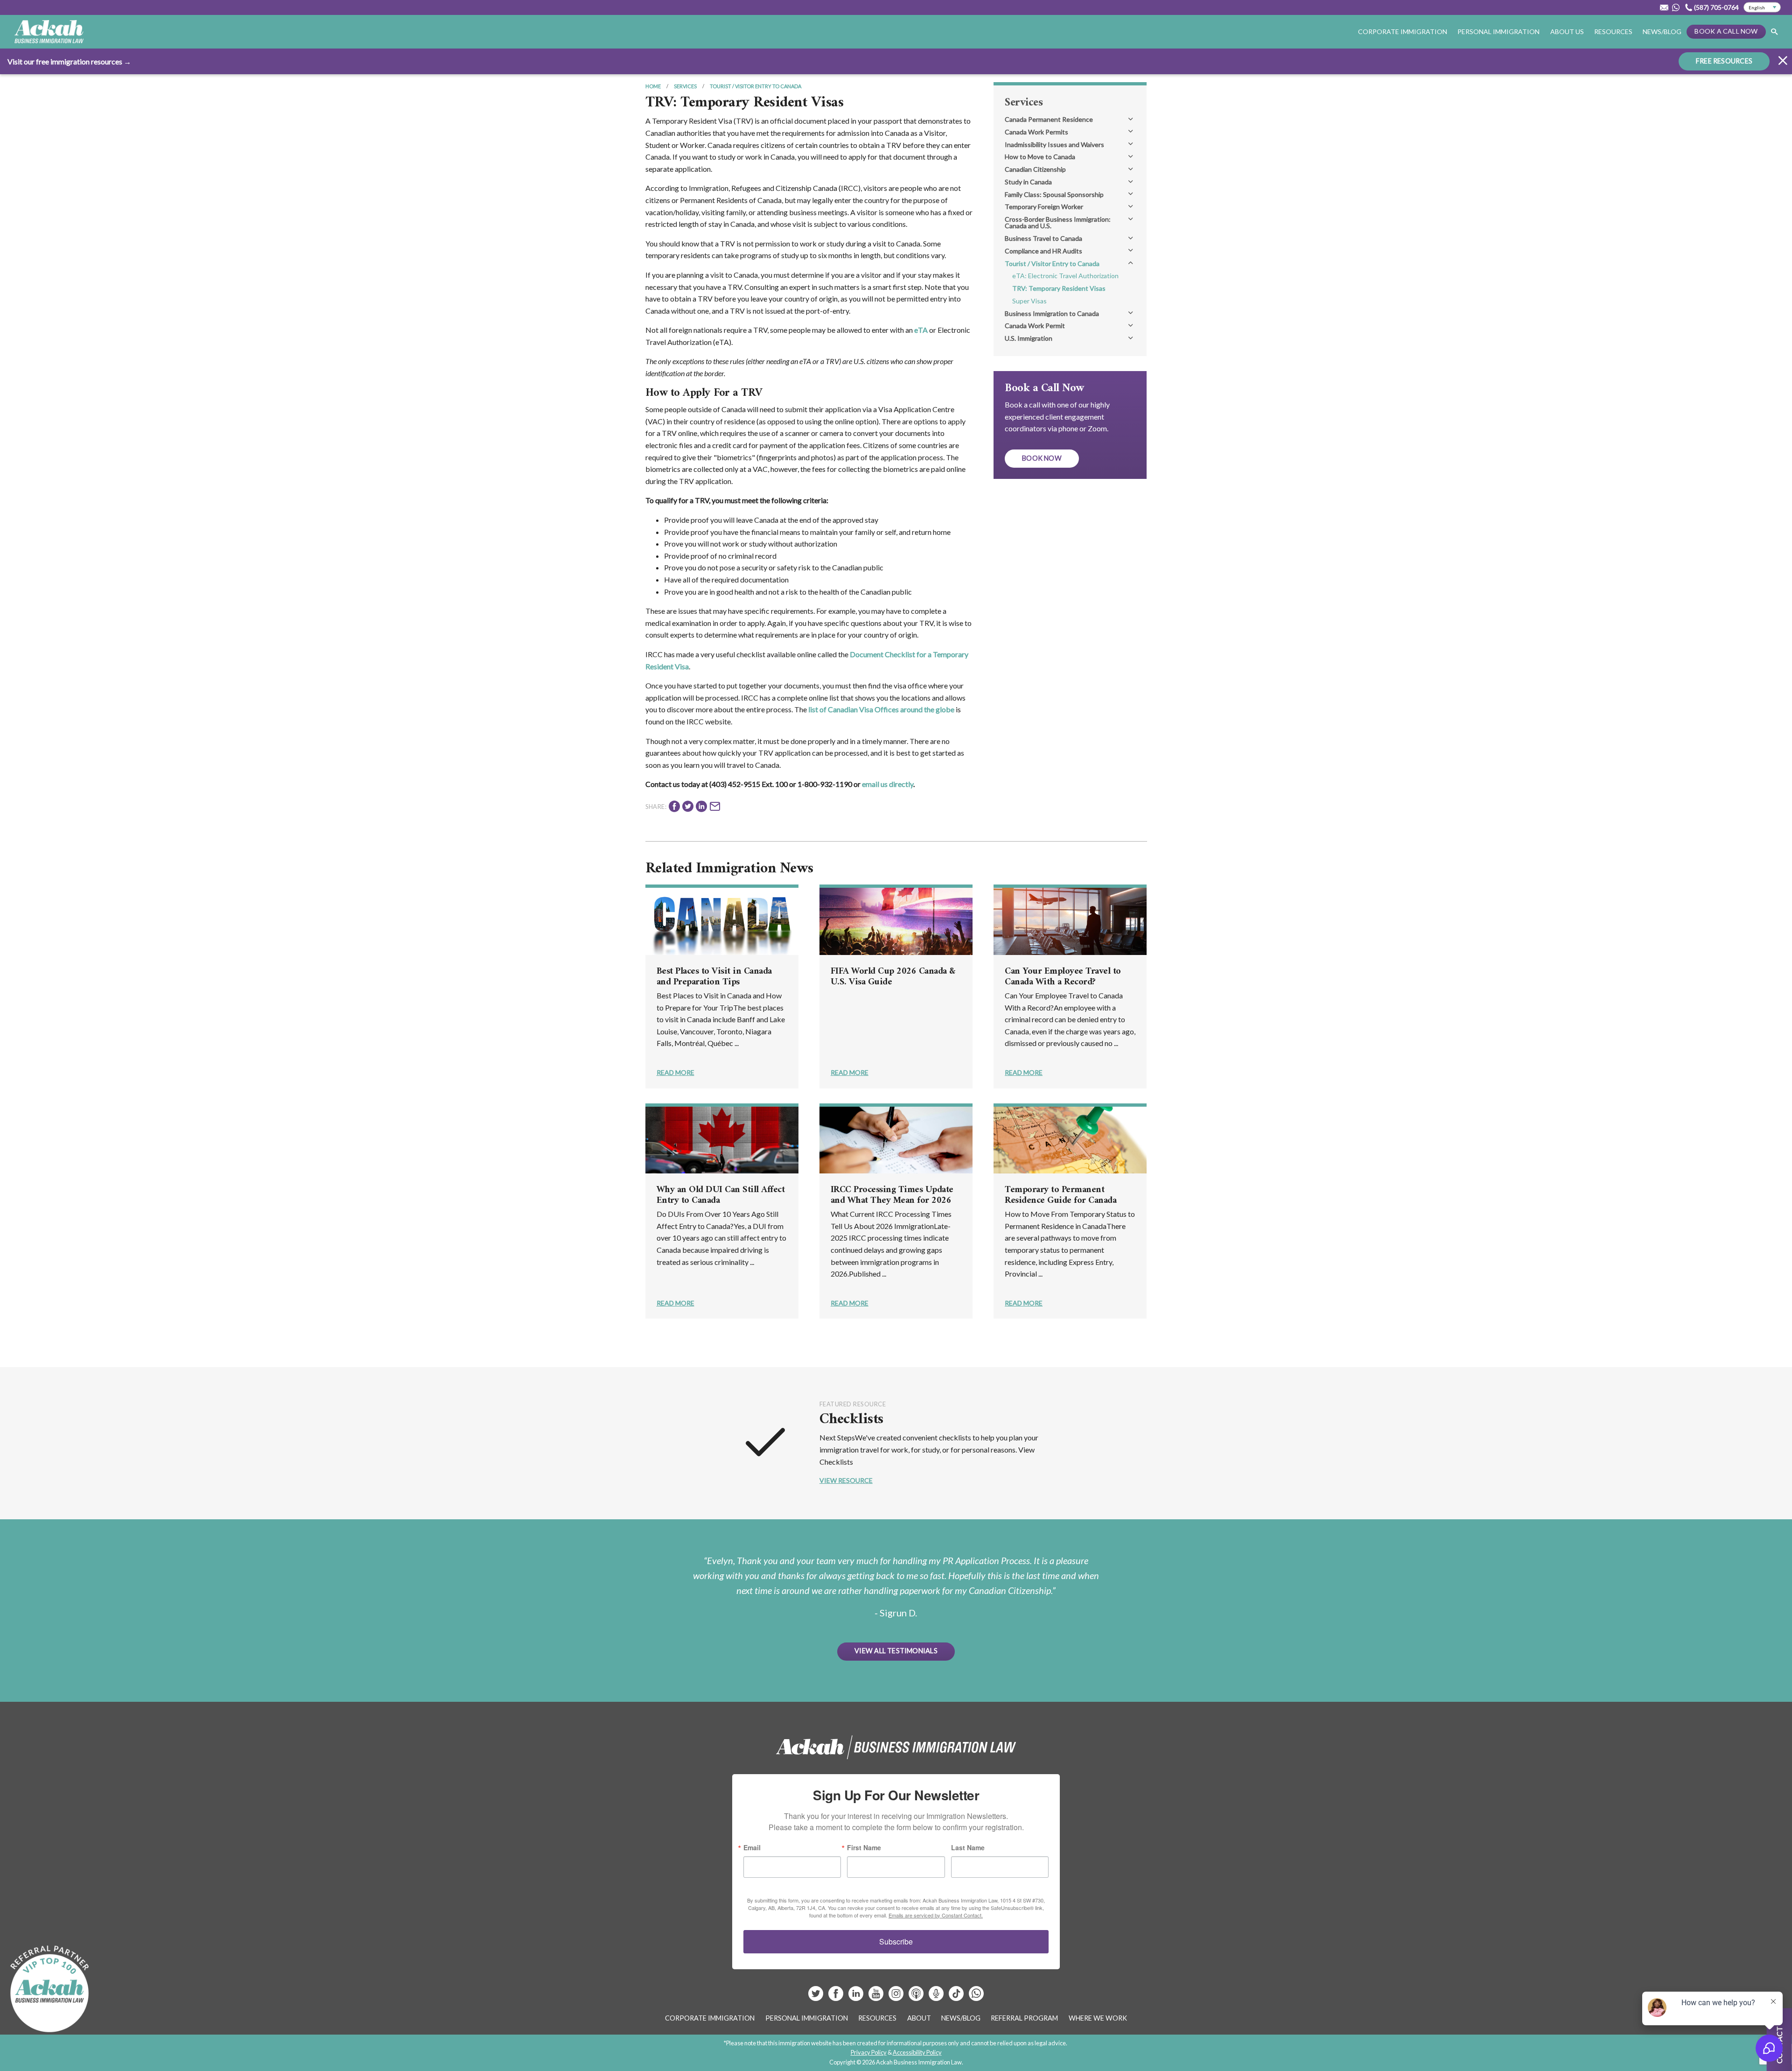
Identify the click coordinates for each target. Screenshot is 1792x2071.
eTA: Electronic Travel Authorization (1065, 276)
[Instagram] (897, 1997)
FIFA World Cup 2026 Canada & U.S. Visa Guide (893, 977)
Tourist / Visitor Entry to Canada (756, 86)
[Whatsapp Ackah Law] (1677, 7)
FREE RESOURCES (1724, 61)
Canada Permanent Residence (1049, 119)
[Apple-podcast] (917, 1997)
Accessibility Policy (917, 2052)
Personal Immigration (807, 2018)
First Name (864, 1847)
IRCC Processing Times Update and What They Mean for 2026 (892, 1195)
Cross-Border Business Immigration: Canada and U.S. (1058, 222)
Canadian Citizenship (1035, 169)
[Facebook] (836, 1997)
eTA (921, 330)
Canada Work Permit (1035, 326)
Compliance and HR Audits (1043, 251)
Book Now (1042, 458)
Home (653, 86)
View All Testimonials (896, 1651)
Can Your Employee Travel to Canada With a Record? (1063, 977)
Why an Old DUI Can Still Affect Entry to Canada (721, 1195)
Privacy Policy (869, 2052)
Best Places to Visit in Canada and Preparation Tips (714, 977)
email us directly (888, 784)
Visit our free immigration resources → (69, 61)
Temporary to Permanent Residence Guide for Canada (1060, 1195)
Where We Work (1098, 2018)
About (919, 2018)
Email (752, 1847)
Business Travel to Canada (1043, 238)
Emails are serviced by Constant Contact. (936, 1915)
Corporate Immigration (710, 2018)
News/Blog (1662, 32)
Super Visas (1029, 301)
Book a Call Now (1726, 31)
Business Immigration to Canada (1052, 313)
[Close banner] (1783, 62)
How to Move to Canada (1040, 157)
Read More (675, 1072)
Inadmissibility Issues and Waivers (1054, 144)
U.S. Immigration (1029, 338)
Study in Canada (1028, 182)
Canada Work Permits (1036, 132)
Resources (1613, 32)
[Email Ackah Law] (1664, 7)
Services (685, 86)
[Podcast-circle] (937, 1997)
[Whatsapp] (976, 1997)
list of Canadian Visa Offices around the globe (881, 709)
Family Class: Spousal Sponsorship (1054, 194)
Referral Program (1024, 2018)
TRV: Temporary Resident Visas (1059, 288)
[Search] (1774, 32)
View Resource (846, 1480)
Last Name (968, 1847)
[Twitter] (816, 1997)
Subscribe (896, 1941)
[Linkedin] (857, 1997)
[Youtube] (877, 1997)
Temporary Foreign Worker (1044, 207)
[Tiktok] (956, 1997)
